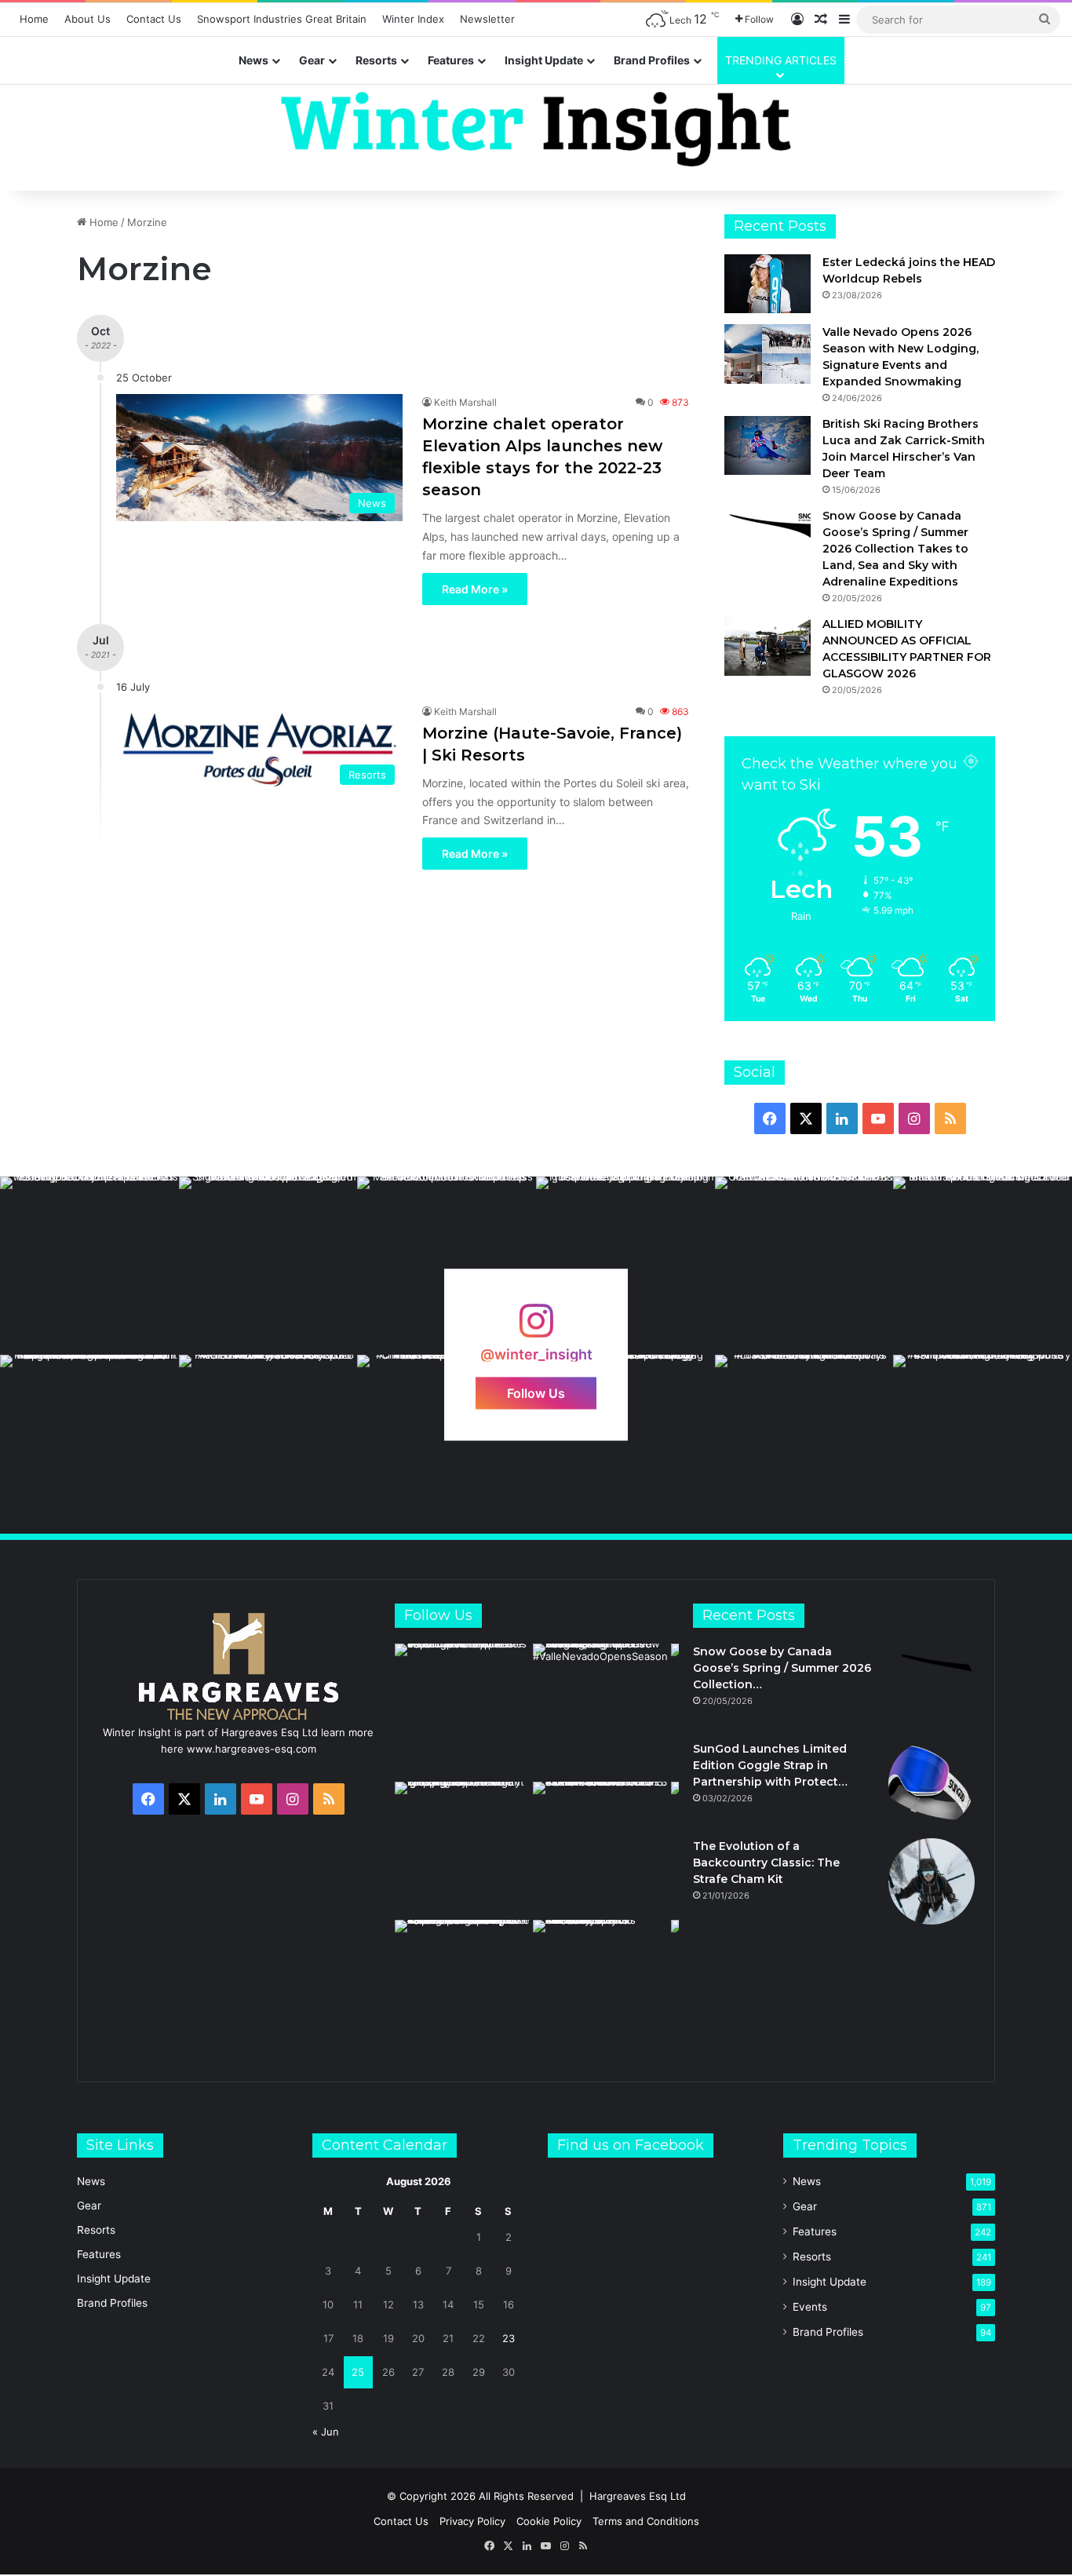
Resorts (376, 60)
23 (509, 2338)
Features (451, 60)
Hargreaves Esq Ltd (638, 2496)
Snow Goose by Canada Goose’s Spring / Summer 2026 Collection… (782, 1668)
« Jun (326, 2432)
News (253, 60)
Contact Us (154, 19)
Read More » (475, 589)
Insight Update (544, 60)
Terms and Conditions (646, 2521)
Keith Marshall (465, 402)
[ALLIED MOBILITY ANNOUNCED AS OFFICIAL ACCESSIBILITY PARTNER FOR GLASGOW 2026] (768, 646)
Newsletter (487, 19)
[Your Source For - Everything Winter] (536, 129)
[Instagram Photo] (89, 1266)
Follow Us (536, 1393)
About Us (88, 19)
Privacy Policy (472, 2521)
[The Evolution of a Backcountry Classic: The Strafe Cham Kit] (932, 1881)
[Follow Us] (536, 1328)
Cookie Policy (549, 2521)
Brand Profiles (652, 60)
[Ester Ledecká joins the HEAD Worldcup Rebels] (768, 284)
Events (810, 2307)
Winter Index (413, 19)
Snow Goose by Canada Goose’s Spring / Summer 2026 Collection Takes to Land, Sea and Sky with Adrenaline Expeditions (895, 549)
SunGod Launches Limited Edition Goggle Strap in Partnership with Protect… (770, 1765)
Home (34, 19)
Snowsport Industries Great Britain (282, 19)
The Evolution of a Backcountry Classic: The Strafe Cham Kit (766, 1863)
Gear (312, 60)
